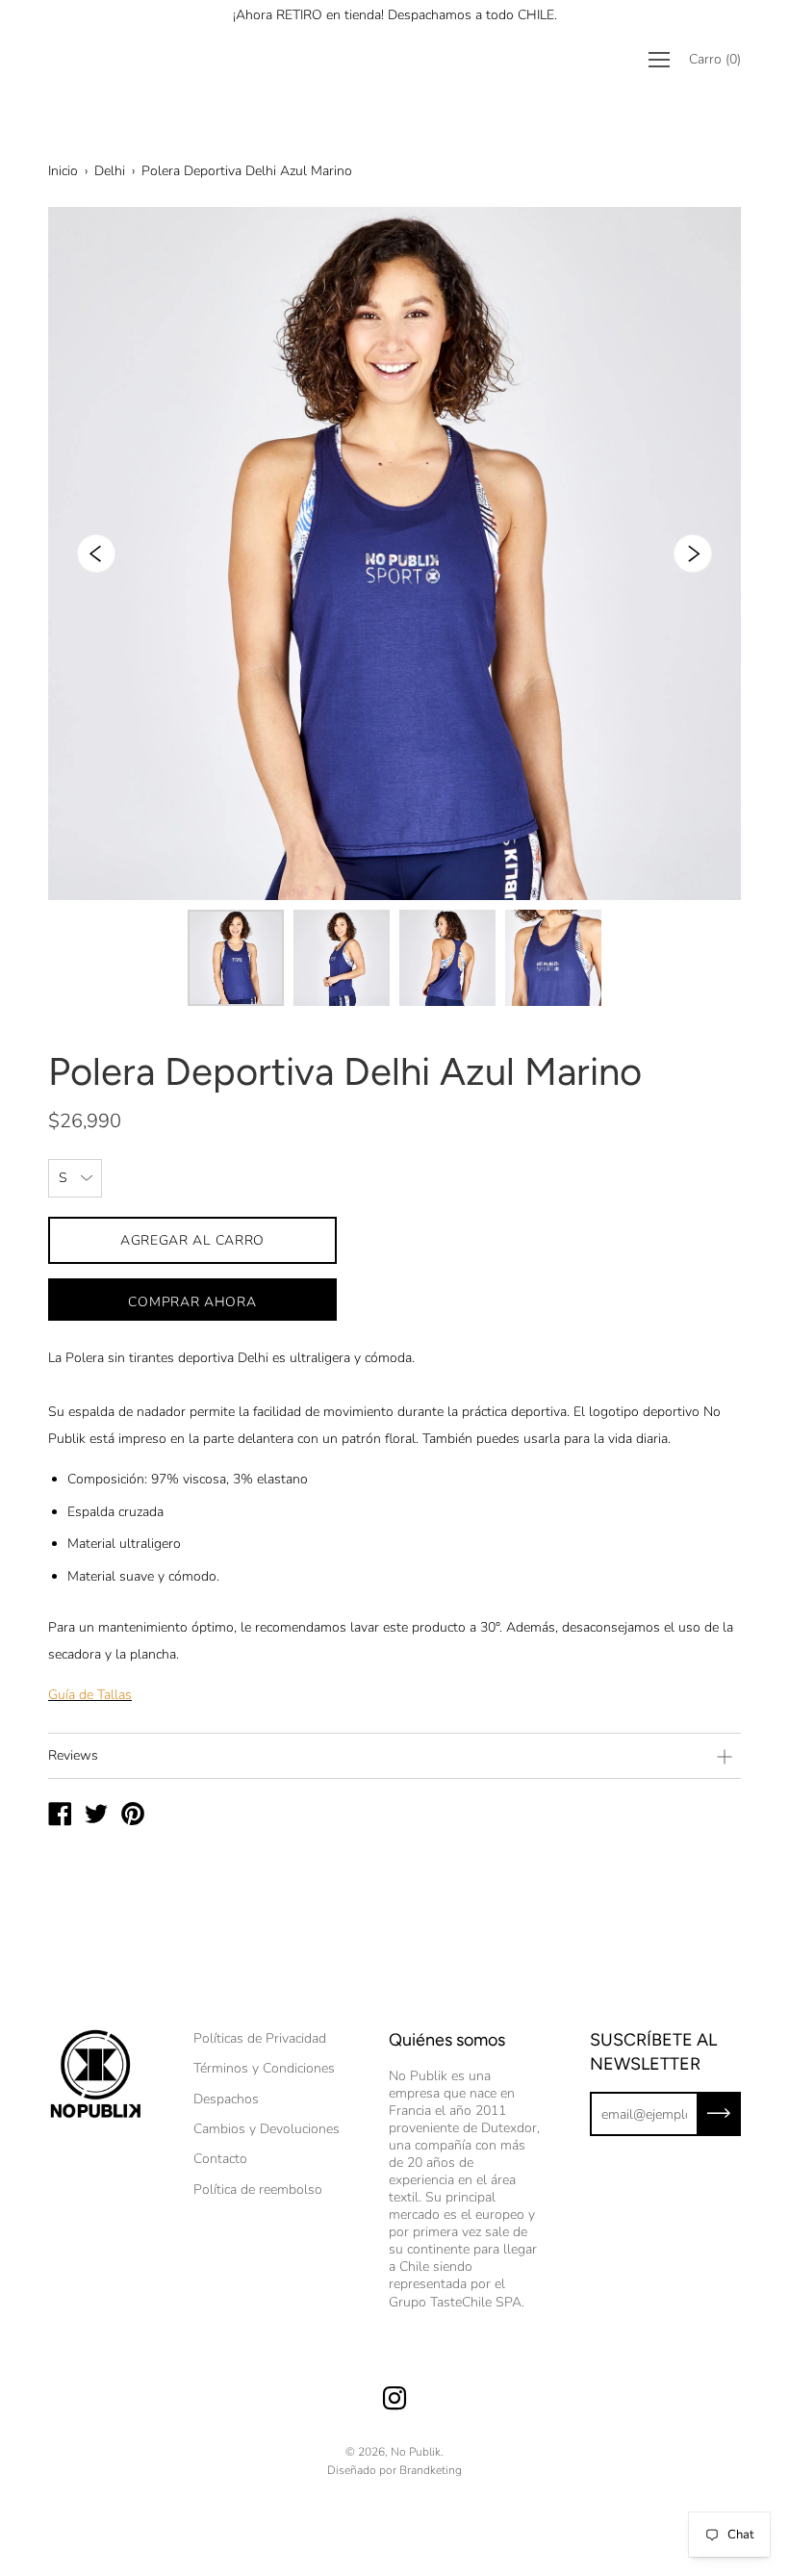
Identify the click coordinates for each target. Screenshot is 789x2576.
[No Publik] (60, 1816)
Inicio (63, 171)
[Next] (693, 554)
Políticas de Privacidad (260, 2038)
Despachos (226, 2099)
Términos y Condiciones (264, 2068)
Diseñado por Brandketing (394, 2470)
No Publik (416, 2452)
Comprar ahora (192, 1302)
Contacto (220, 2159)
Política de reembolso (258, 2190)
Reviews (73, 1755)
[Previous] (96, 554)
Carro (715, 59)
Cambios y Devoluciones (267, 2129)
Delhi (110, 171)
